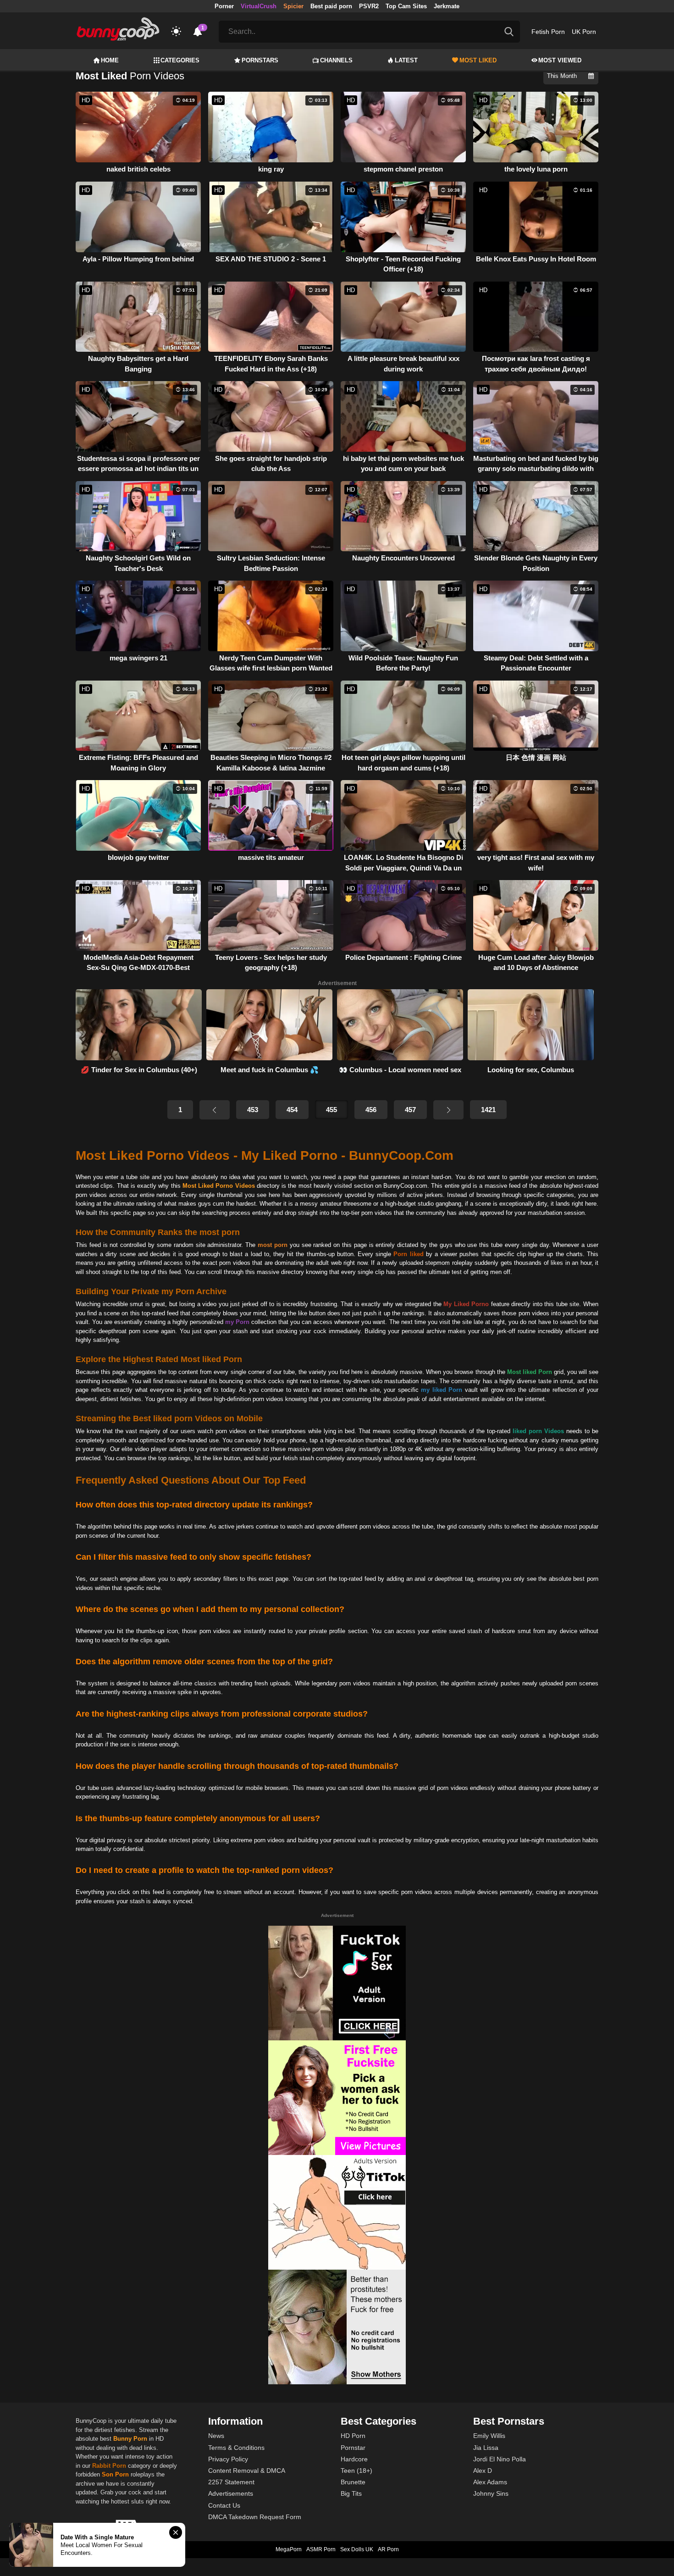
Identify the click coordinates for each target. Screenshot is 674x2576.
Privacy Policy (228, 2459)
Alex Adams (490, 2482)
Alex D (483, 2471)
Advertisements (231, 2493)
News (216, 2436)
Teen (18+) (356, 2471)
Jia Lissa (486, 2448)
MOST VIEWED (560, 60)
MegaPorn (289, 2549)
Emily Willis (489, 2436)
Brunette (353, 2482)
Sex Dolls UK (357, 2549)
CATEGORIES (180, 60)
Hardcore (354, 2459)
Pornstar (353, 2448)
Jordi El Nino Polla (500, 2459)
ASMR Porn (321, 2549)
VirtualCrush (259, 6)
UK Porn (584, 32)
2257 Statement (231, 2482)
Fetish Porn (548, 32)
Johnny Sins (491, 2493)
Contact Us (224, 2505)
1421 (488, 1110)
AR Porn (388, 2549)
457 (410, 1110)
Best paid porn (331, 6)
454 (292, 1110)
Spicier (293, 6)
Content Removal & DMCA (247, 2471)
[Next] (448, 1110)
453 (253, 1110)
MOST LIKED (478, 60)
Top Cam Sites (406, 6)
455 (331, 1110)
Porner (224, 6)
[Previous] (215, 1110)
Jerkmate (447, 6)
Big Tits (351, 2493)
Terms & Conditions (236, 2448)
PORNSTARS (260, 60)
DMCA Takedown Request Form (255, 2517)
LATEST (406, 60)
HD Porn (353, 2436)
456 (371, 1110)
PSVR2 (369, 6)
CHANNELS (336, 60)
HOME (110, 60)
